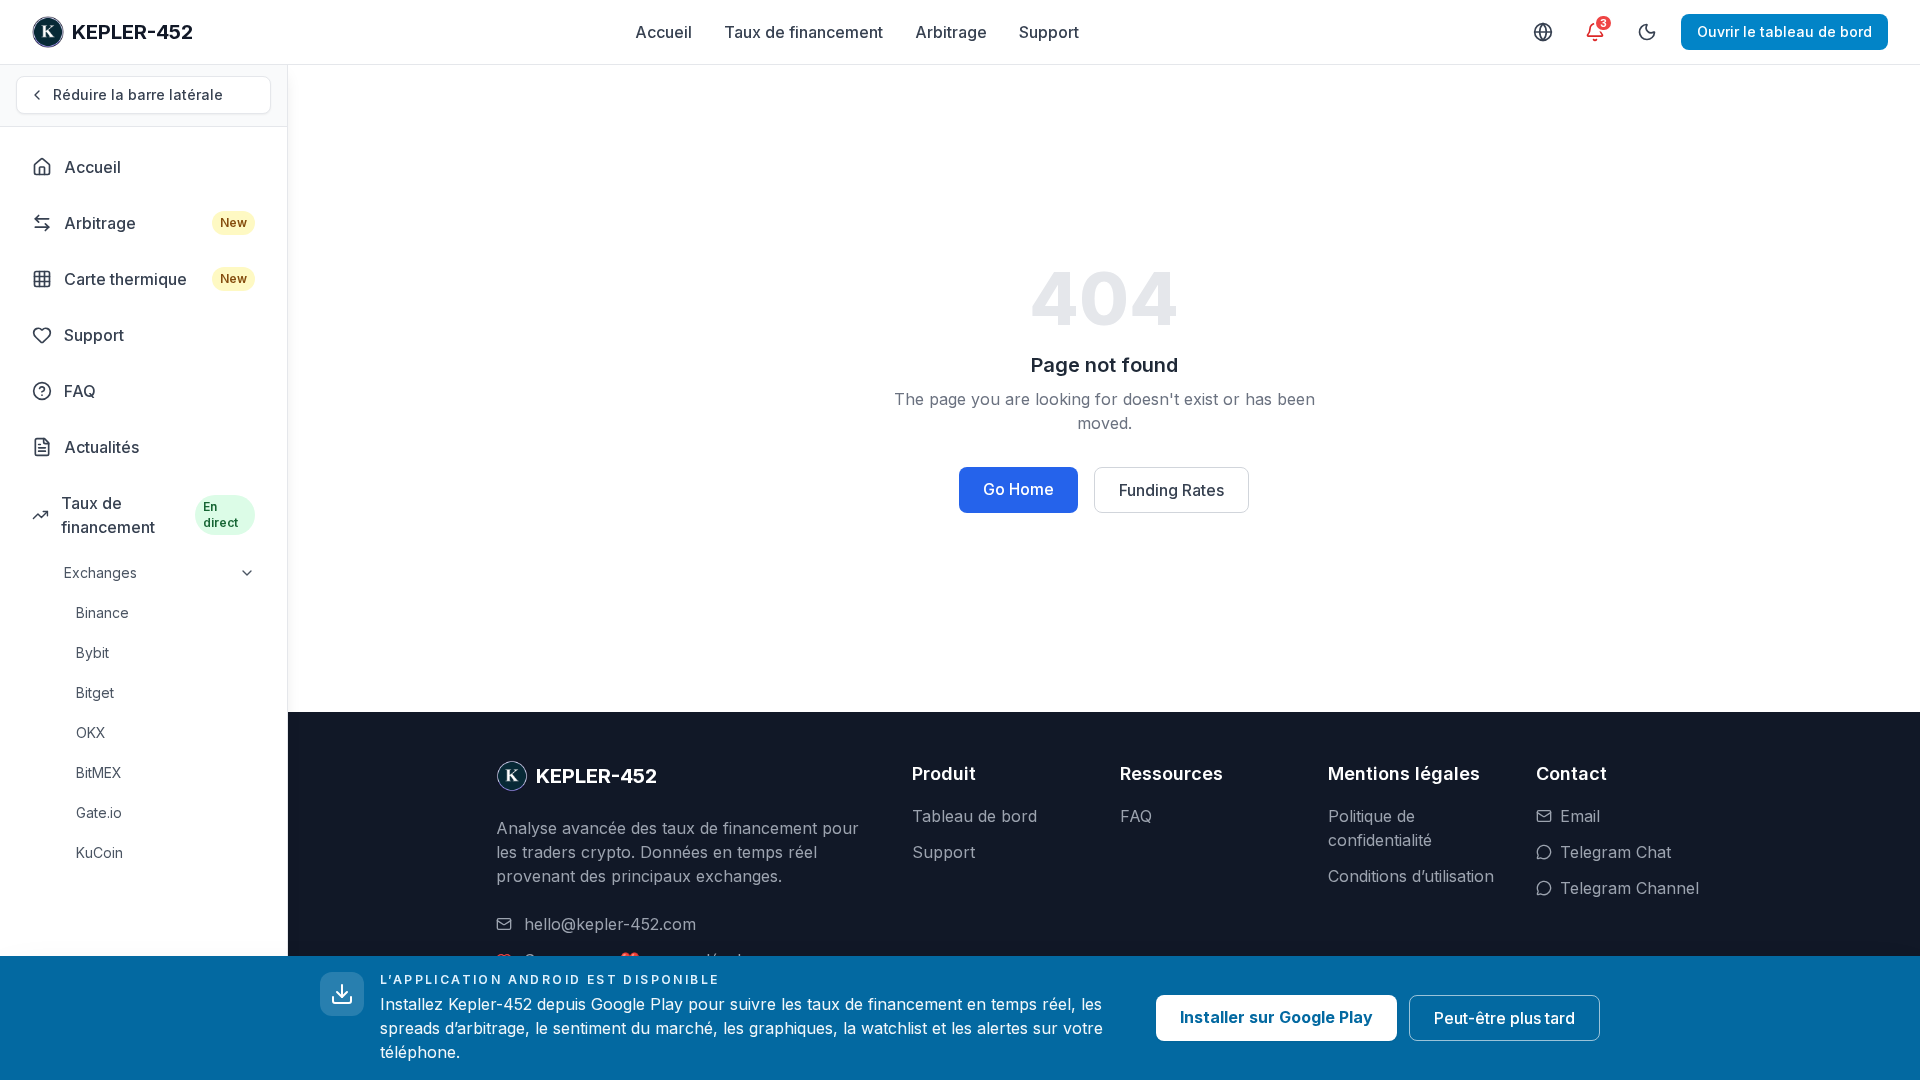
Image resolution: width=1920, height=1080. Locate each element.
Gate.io (99, 812)
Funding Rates (1171, 490)
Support (1049, 32)
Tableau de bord (974, 816)
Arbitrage (951, 32)
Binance (102, 612)
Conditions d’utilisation (1411, 876)
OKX (91, 732)
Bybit (92, 652)
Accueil (663, 32)
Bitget (95, 692)
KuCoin (99, 852)
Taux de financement (803, 32)
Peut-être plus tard (1504, 1018)
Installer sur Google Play (1276, 1017)
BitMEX (99, 772)
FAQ (1136, 816)
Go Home (1018, 489)
